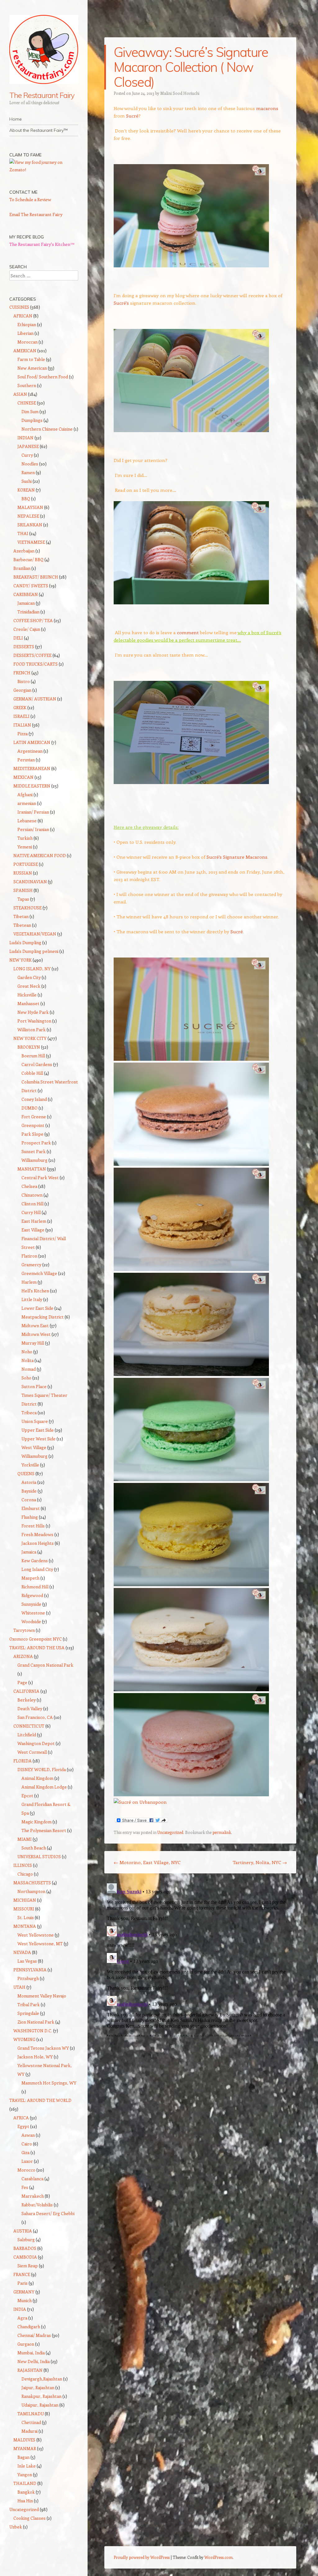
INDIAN (25, 438)
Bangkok (26, 2492)
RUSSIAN (23, 873)
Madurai (30, 2431)
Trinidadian (28, 612)
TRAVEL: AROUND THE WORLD (40, 2100)
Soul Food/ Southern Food (43, 377)
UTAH (19, 1987)
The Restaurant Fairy (42, 95)
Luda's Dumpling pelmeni (34, 951)
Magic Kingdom (36, 1822)
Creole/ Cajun (27, 629)
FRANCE (22, 2274)
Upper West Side (39, 1439)
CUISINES (19, 307)
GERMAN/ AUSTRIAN (35, 699)
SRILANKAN (30, 525)
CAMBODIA (25, 2257)
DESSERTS (24, 646)
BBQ (26, 499)
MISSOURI (24, 1909)
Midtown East (35, 1325)
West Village (34, 1447)
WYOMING (24, 2039)
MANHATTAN (32, 1169)
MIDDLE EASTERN (32, 786)
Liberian (25, 333)
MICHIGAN (25, 1900)
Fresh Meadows (37, 1534)
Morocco (26, 2170)
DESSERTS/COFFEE (32, 655)
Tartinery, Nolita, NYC (260, 1862)
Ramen (28, 472)
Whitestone (33, 1613)
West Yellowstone (36, 1935)
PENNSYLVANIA (30, 1970)
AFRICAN (23, 316)
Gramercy (31, 1265)
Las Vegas (27, 1961)
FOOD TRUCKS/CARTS (36, 664)
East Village (33, 1230)
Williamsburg (34, 1160)
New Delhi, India (34, 2361)
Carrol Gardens (37, 1064)
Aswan (28, 2135)
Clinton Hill (32, 1204)
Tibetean (22, 925)
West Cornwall (32, 1752)
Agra (22, 2318)
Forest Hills (33, 1526)
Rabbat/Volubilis (37, 2205)
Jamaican (26, 603)
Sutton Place (34, 1386)
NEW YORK (20, 960)
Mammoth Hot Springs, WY (49, 2083)
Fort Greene (34, 1117)
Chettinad (31, 2422)
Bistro (24, 681)
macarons (267, 108)
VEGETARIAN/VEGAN (35, 934)
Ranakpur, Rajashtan (41, 2396)
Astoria (29, 1482)
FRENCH (22, 673)
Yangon (25, 2474)
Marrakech (33, 2196)
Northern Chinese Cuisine (47, 429)
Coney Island (34, 1099)
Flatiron (29, 1256)
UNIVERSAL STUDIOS (39, 1856)
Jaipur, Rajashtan (38, 2387)
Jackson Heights (38, 1543)
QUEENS (26, 1473)
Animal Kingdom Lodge (44, 1787)
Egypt (23, 2126)
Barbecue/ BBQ (28, 559)
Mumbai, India (31, 2353)
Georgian (22, 690)
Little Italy (32, 1299)
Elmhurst (31, 1508)
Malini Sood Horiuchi (180, 93)
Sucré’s (121, 303)
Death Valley (30, 1708)
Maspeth (30, 1578)
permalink (222, 1832)
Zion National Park (36, 2022)
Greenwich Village (39, 1273)
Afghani (25, 794)
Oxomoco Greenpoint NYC (36, 1639)
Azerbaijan (24, 551)
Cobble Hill (32, 1073)
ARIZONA (23, 1656)
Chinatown (32, 1195)
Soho (26, 1378)
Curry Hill (31, 1212)
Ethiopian (27, 324)
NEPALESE (28, 516)
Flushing (30, 1517)
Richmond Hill (35, 1587)
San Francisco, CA (35, 1717)
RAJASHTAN (30, 2370)
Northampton (31, 1891)
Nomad (29, 1369)
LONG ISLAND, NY (32, 969)
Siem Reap (28, 2266)
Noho (27, 1352)
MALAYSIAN (30, 507)
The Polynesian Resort (44, 1830)
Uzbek (16, 2527)
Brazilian (22, 568)
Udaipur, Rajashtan (40, 2405)
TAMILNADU (31, 2414)
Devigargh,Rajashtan (42, 2379)
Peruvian (26, 760)
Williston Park (32, 1029)
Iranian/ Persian (33, 812)
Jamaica (29, 1552)
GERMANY (24, 2292)
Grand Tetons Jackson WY (43, 2048)
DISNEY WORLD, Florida (42, 1769)
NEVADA (22, 1952)
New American (32, 368)
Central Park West (40, 1177)
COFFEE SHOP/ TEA (33, 620)
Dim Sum (30, 411)
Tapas (23, 899)
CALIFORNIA (26, 1691)
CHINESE (27, 403)
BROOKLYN (29, 1047)
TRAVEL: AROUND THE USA (37, 1648)
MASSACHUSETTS (32, 1883)
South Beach (34, 1848)
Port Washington (34, 1021)
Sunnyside (31, 1604)
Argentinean (30, 751)
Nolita (27, 1360)
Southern (27, 385)
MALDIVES (24, 2440)
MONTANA (25, 1926)
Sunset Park (34, 1151)
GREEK (20, 707)
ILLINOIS (23, 1865)
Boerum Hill (33, 1056)
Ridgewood (32, 1595)
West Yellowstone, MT (40, 1944)
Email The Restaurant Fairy (36, 214)
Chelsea (29, 1186)
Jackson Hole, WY (35, 2057)
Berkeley (27, 1700)
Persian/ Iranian (33, 829)
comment (188, 632)
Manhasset (28, 1003)
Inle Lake (27, 2466)
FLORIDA (23, 1761)
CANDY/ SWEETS (31, 586)
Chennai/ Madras (34, 2335)
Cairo (27, 2144)
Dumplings (32, 420)
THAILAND (25, 2483)
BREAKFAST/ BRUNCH (36, 577)
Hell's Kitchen (35, 1291)
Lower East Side (37, 1308)
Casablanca (32, 2179)
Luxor (27, 2161)
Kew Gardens (35, 1560)
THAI (23, 533)
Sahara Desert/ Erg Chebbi (48, 2213)
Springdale (28, 2013)
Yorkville (30, 1465)
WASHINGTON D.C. (33, 2031)
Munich (25, 2300)
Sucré (132, 116)
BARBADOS (25, 2248)
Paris (23, 2283)
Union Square (35, 1421)
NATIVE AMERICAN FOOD (40, 855)
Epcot (27, 1796)
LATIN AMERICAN (32, 742)
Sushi (27, 481)
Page (22, 1682)
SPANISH (23, 890)
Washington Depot (36, 1743)
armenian (27, 803)
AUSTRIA (23, 2231)
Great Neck (29, 986)
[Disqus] (200, 1959)
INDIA (20, 2309)
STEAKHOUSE (27, 908)
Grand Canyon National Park (45, 1665)
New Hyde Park (33, 1012)
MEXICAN (23, 777)
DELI (18, 638)
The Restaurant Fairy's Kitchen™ (42, 244)
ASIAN (20, 394)
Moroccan (27, 342)
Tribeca (29, 1413)
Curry (27, 455)
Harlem (29, 1282)
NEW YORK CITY (30, 1038)
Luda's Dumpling (25, 942)
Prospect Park (36, 1143)
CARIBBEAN (26, 594)
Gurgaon (26, 2344)
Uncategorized (170, 1832)
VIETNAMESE (31, 542)
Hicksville (27, 995)
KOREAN (26, 490)
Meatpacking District (43, 1317)
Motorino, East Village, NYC (147, 1862)
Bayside (29, 1491)
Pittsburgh (28, 1978)
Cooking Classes (30, 2518)
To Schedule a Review (30, 199)
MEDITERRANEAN (32, 768)
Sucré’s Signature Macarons (237, 857)
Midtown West (36, 1334)
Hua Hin (25, 2501)
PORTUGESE (26, 864)
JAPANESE (28, 446)
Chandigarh (29, 2327)
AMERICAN (25, 351)
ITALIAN (22, 725)
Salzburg (26, 2239)
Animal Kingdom (37, 1778)
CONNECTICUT (29, 1726)
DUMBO (30, 1108)
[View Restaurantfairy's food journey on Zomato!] (44, 170)
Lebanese (27, 821)
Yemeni (25, 847)
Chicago (25, 1874)
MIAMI (25, 1839)
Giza (25, 2152)
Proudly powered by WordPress (142, 2557)
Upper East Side (38, 1430)
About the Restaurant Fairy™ (39, 130)
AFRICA (21, 2118)
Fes (25, 2187)
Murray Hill (33, 1343)
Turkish (25, 838)
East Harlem (34, 1221)
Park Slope (32, 1134)
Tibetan (21, 916)
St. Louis (26, 1917)
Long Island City (37, 1569)
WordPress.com (218, 2557)
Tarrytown (24, 1630)
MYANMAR (25, 2448)
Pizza (23, 734)
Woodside (31, 1621)
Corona (29, 1500)
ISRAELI (21, 716)
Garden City (29, 977)
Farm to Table (31, 359)
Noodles (30, 464)
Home (16, 119)
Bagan (23, 2457)
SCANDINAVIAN (30, 882)
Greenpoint (33, 1125)
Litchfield (27, 1735)
